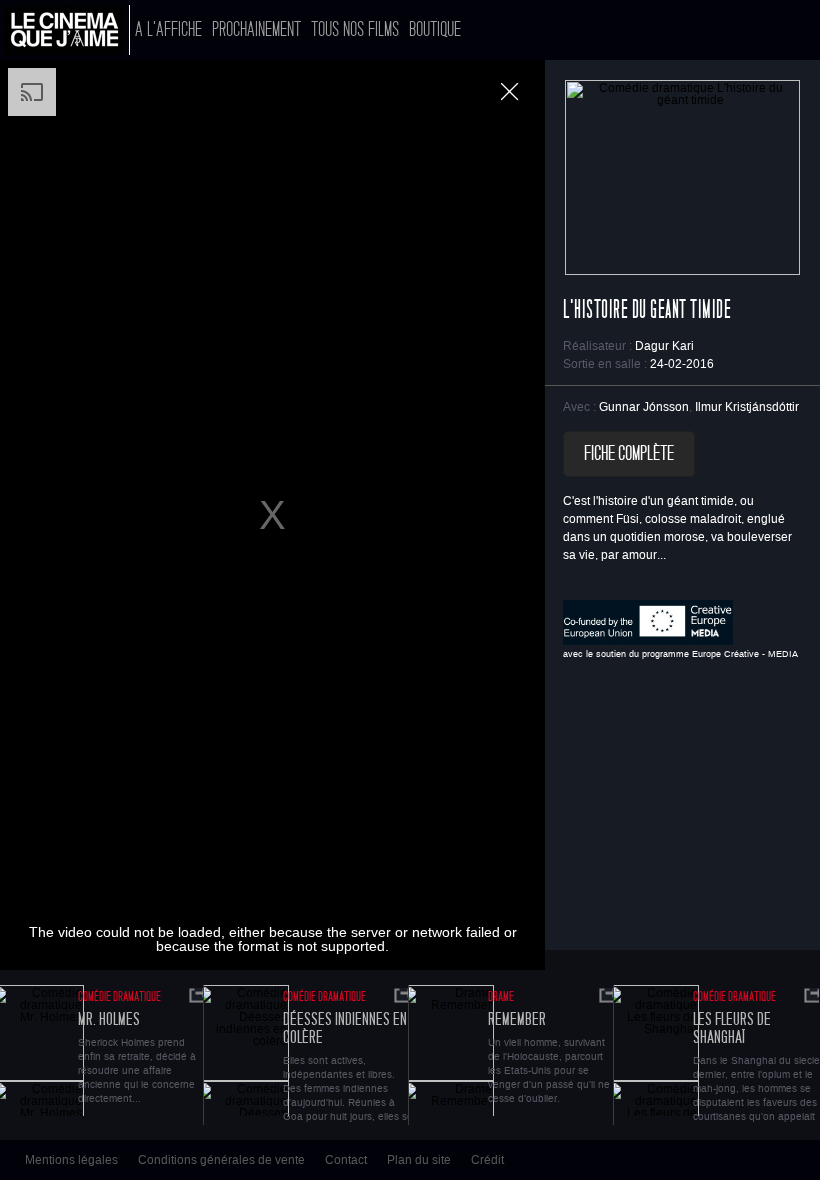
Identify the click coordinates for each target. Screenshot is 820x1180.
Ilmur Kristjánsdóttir (747, 407)
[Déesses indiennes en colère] (241, 1050)
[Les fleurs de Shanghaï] (651, 1050)
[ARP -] (67, 30)
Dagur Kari (664, 346)
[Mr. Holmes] (199, 995)
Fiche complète (629, 454)
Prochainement (256, 29)
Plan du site (419, 1160)
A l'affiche (168, 29)
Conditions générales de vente (221, 1160)
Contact (346, 1160)
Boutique (435, 29)
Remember (517, 1019)
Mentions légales (71, 1160)
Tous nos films (355, 29)
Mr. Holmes (109, 1019)
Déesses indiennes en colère (345, 1028)
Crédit (487, 1160)
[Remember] (446, 1050)
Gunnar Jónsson (644, 407)
